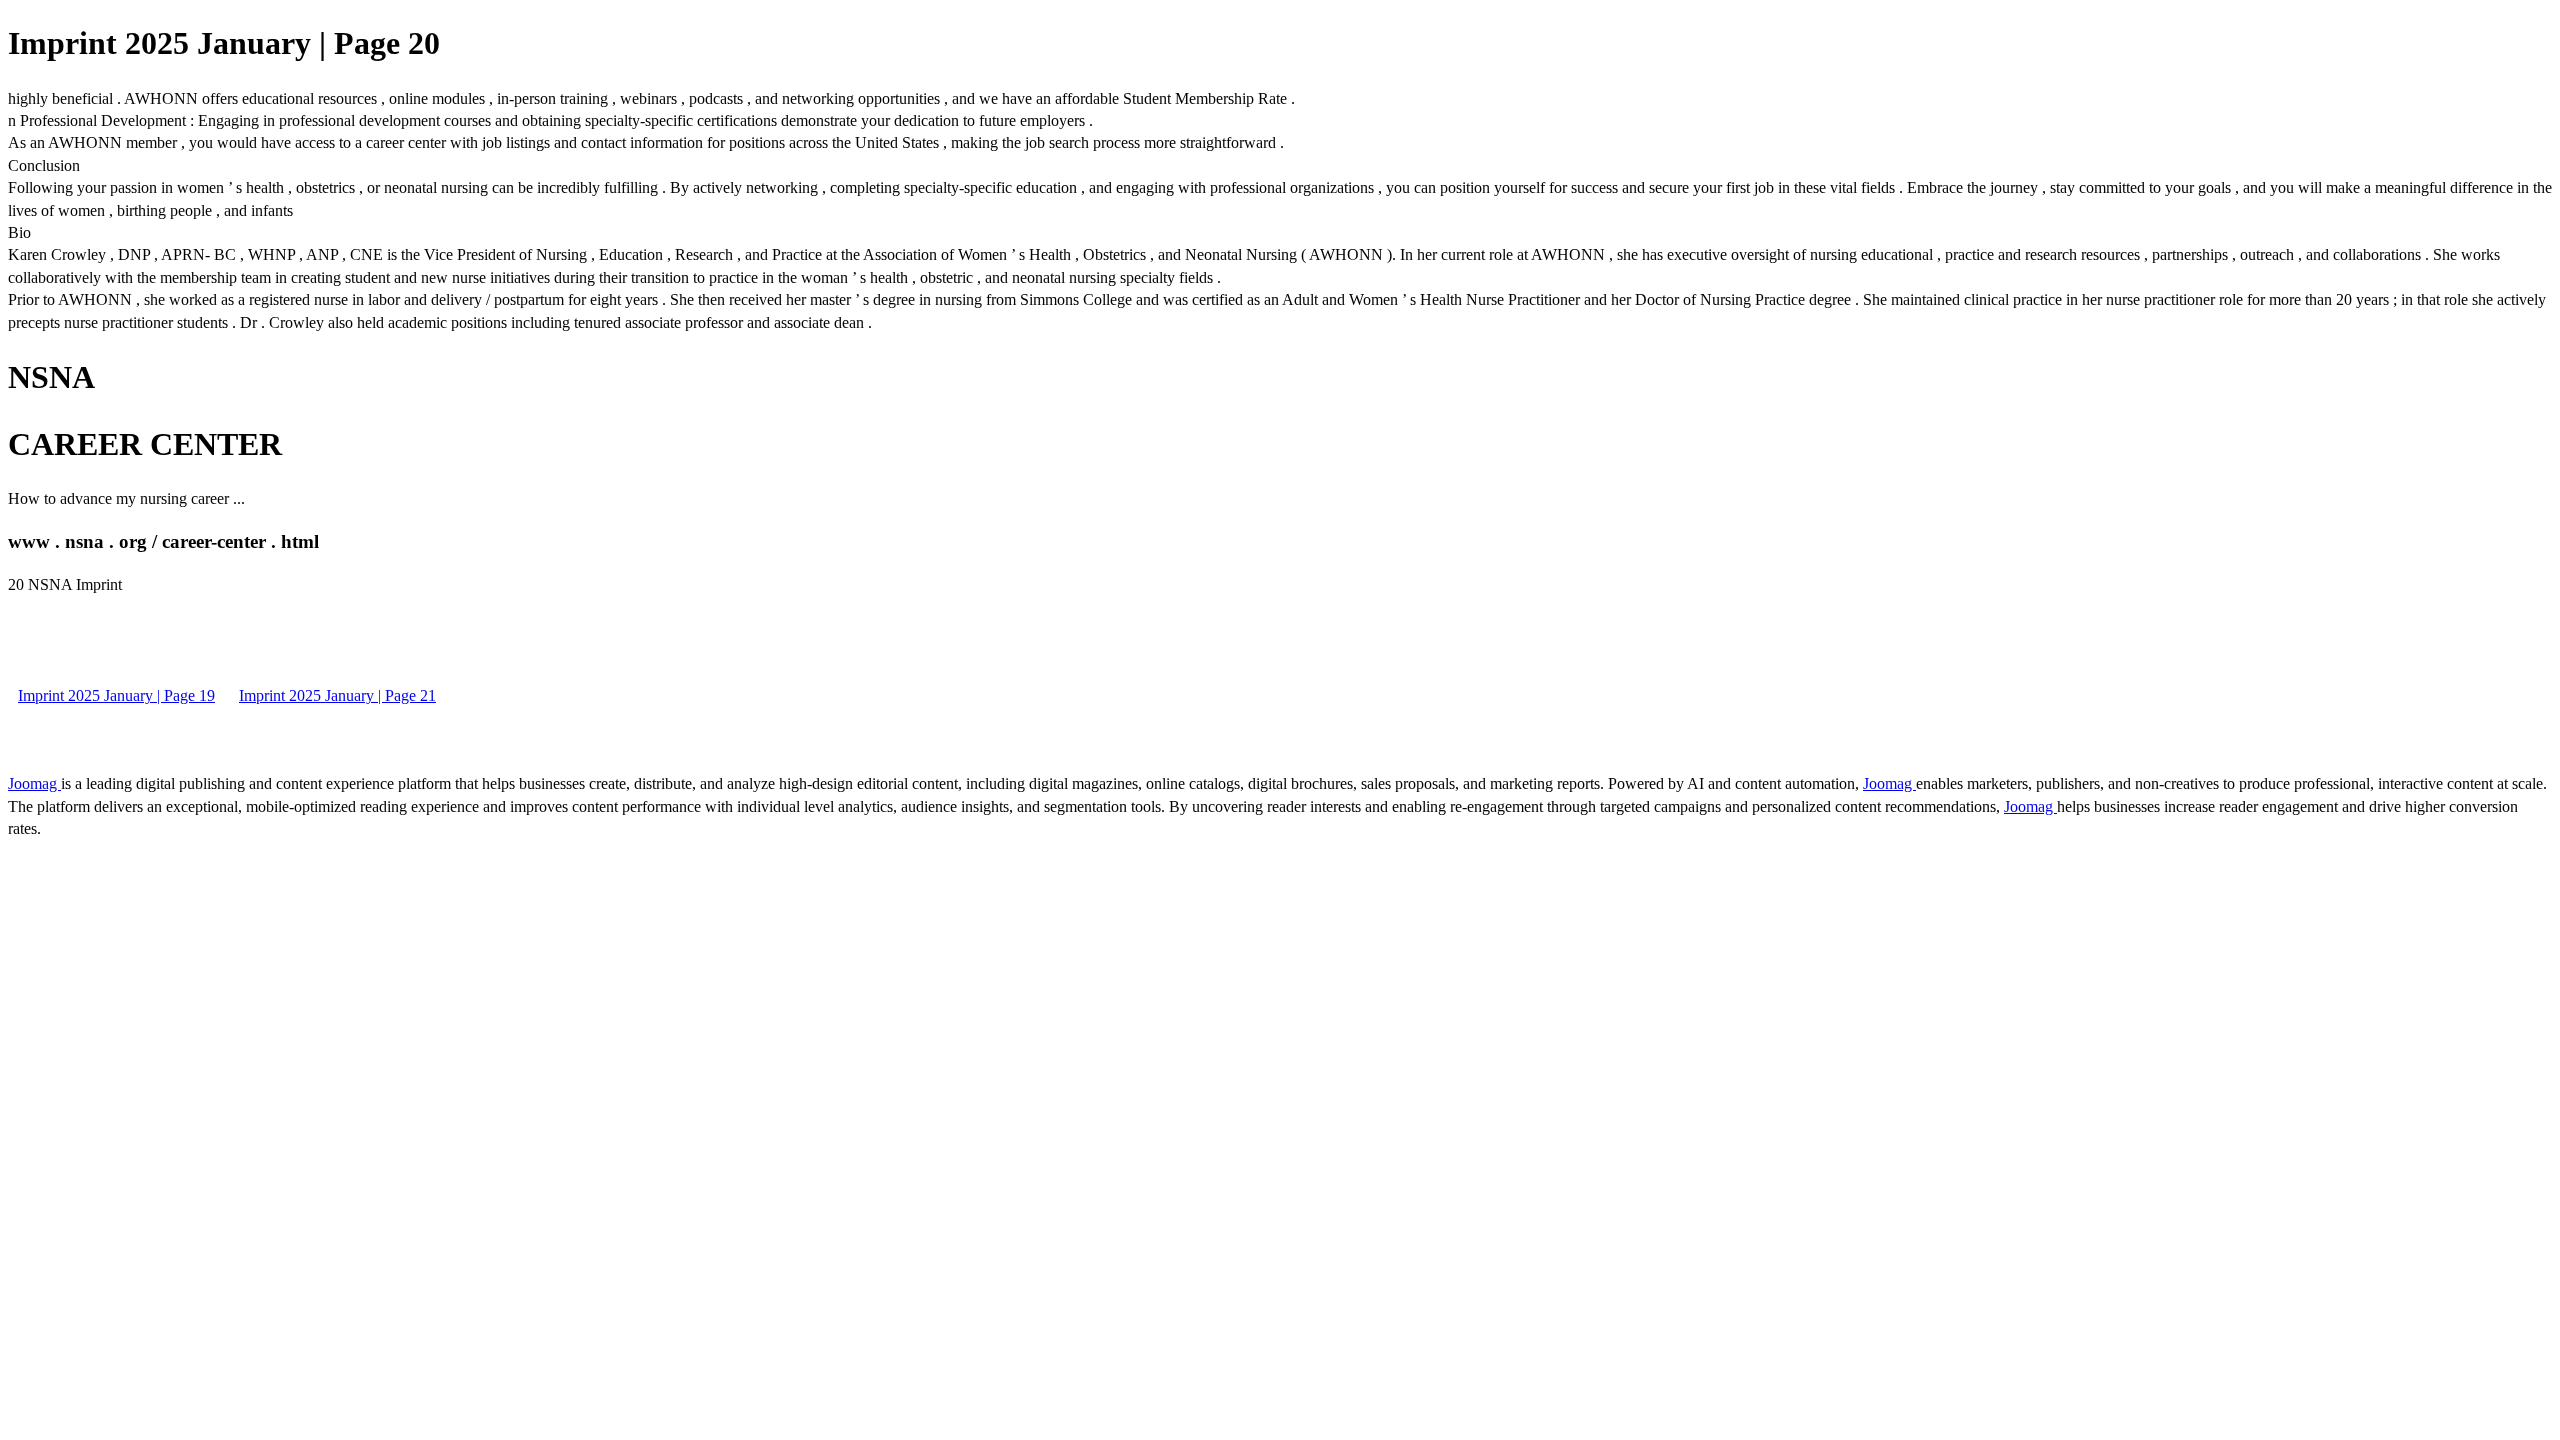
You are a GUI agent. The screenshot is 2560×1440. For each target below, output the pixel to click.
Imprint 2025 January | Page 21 (337, 695)
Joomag (34, 783)
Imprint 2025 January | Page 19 (116, 695)
